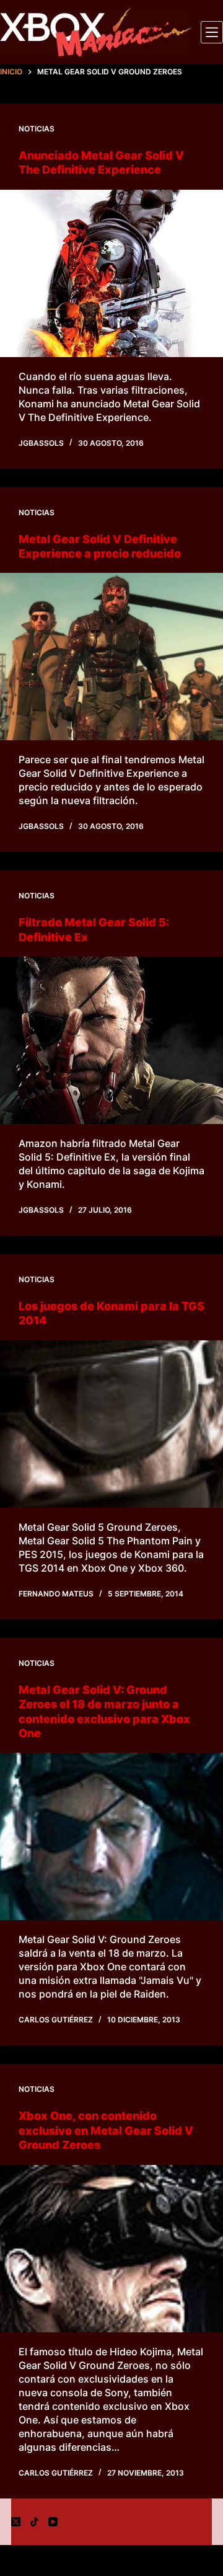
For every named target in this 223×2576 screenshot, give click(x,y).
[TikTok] (34, 2522)
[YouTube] (53, 2522)
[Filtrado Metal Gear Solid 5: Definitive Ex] (111, 1040)
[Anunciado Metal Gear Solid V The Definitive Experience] (111, 273)
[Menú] (212, 32)
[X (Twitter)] (16, 2522)
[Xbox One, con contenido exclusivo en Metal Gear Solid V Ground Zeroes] (111, 2249)
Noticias (37, 129)
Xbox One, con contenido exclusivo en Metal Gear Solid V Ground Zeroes (106, 2130)
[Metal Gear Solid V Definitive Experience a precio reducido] (111, 657)
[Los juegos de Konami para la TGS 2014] (111, 1424)
